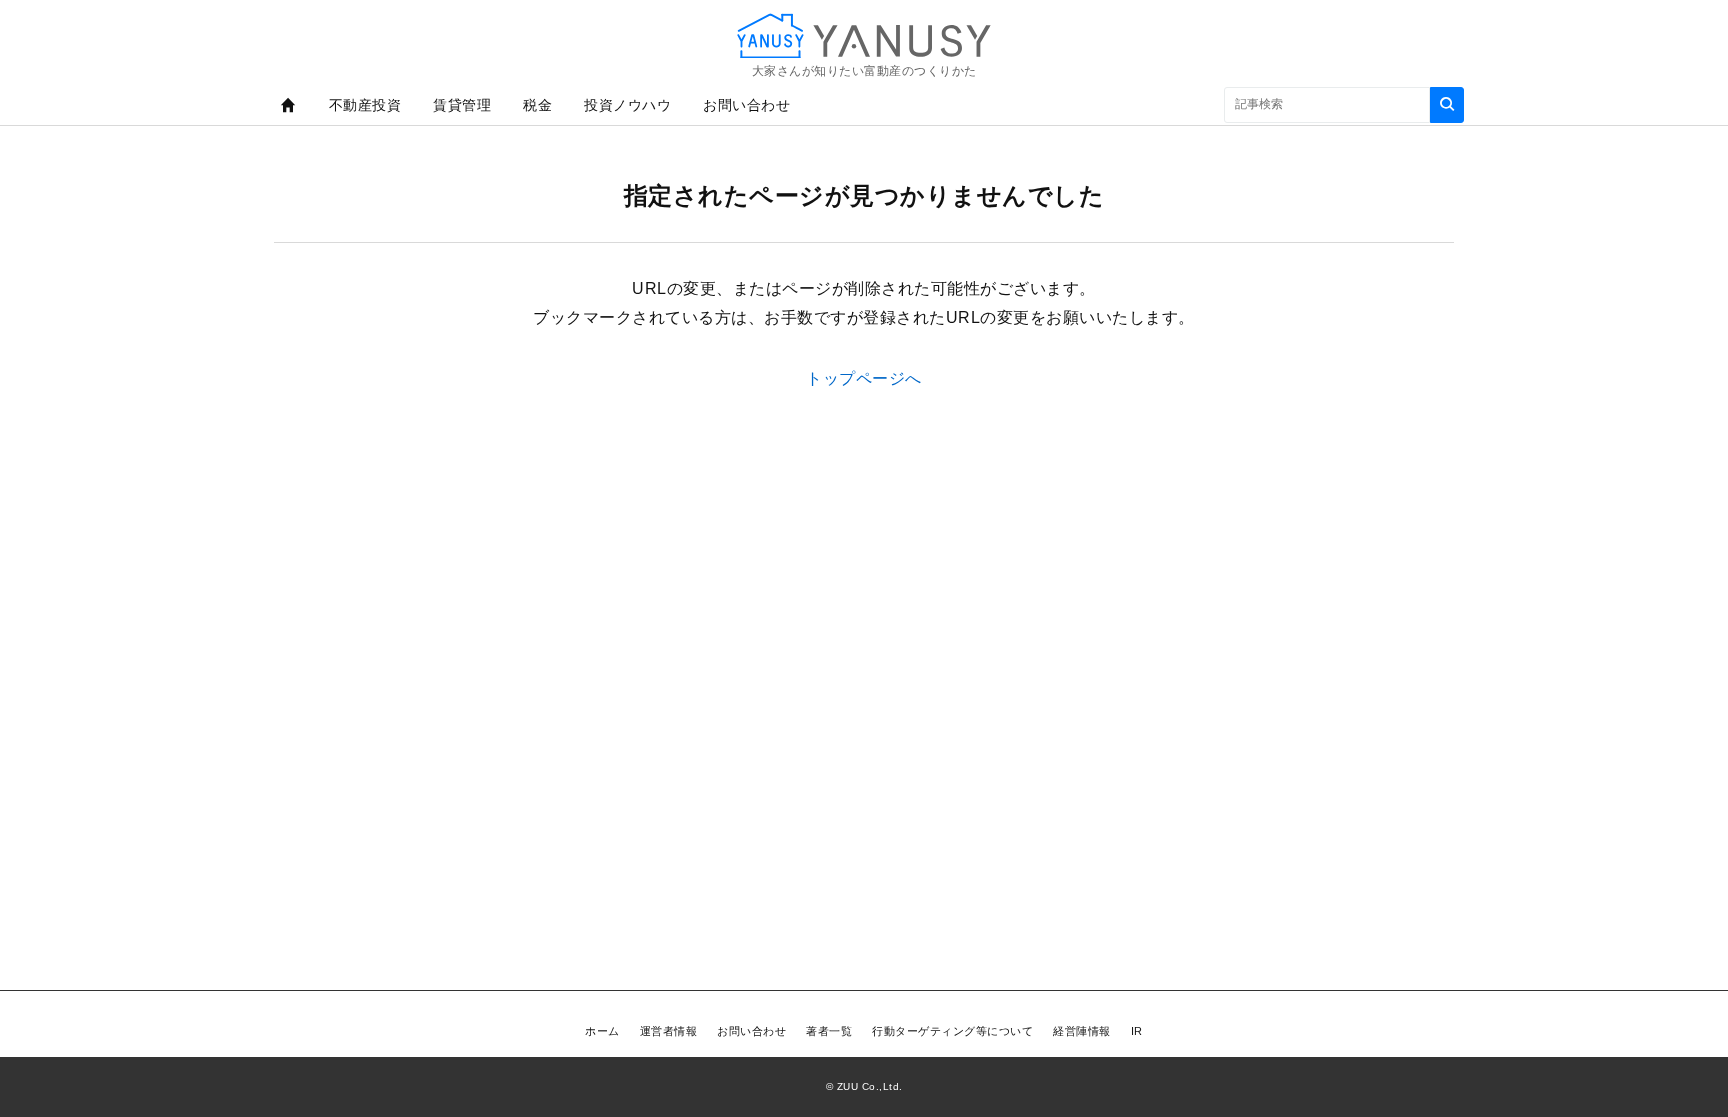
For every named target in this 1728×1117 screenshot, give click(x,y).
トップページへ (864, 378)
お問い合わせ (746, 105)
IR (1137, 1031)
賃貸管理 (462, 105)
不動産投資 (365, 105)
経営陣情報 (1082, 1031)
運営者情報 (669, 1031)
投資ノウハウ (627, 105)
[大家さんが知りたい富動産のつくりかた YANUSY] (864, 35)
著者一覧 (829, 1031)
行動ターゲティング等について (952, 1031)
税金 (537, 105)
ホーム (602, 1031)
